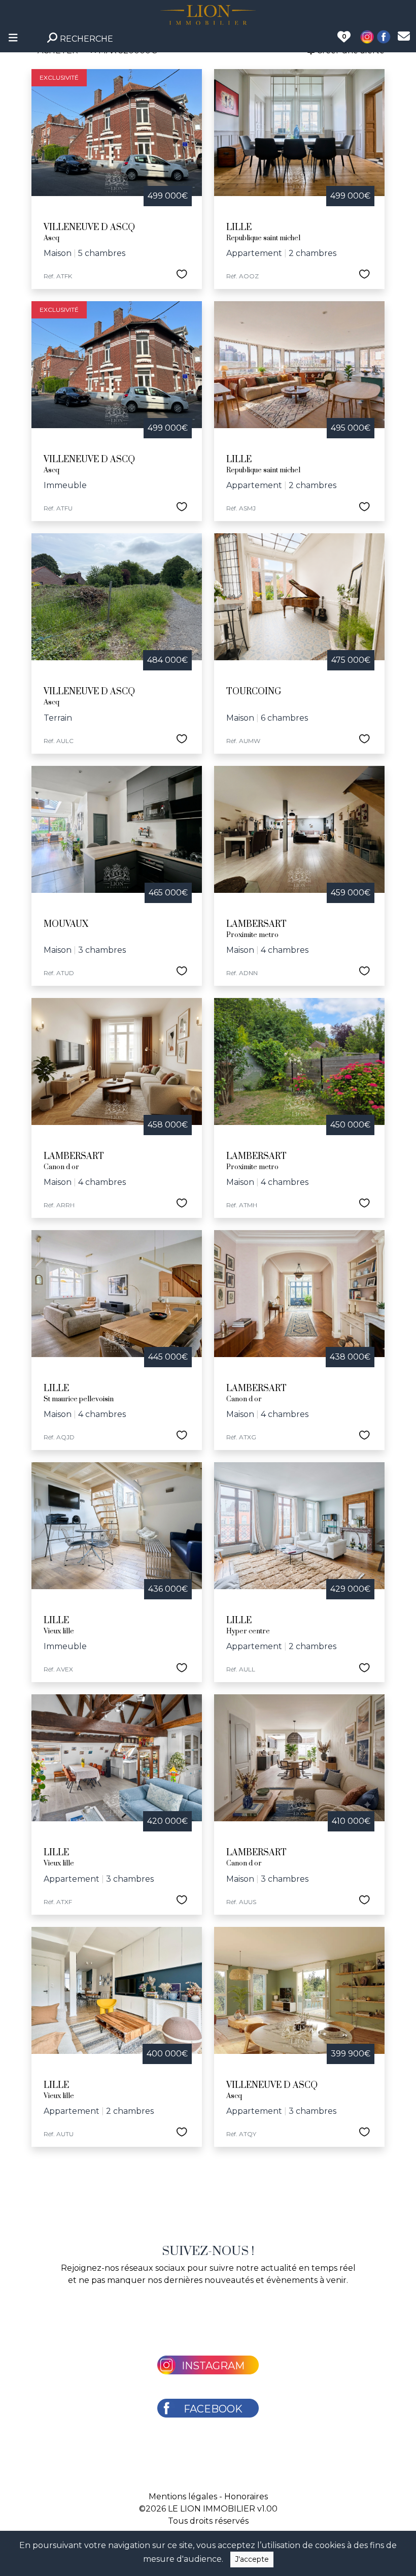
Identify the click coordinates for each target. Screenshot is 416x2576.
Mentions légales (183, 2497)
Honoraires (246, 2497)
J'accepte (252, 2559)
